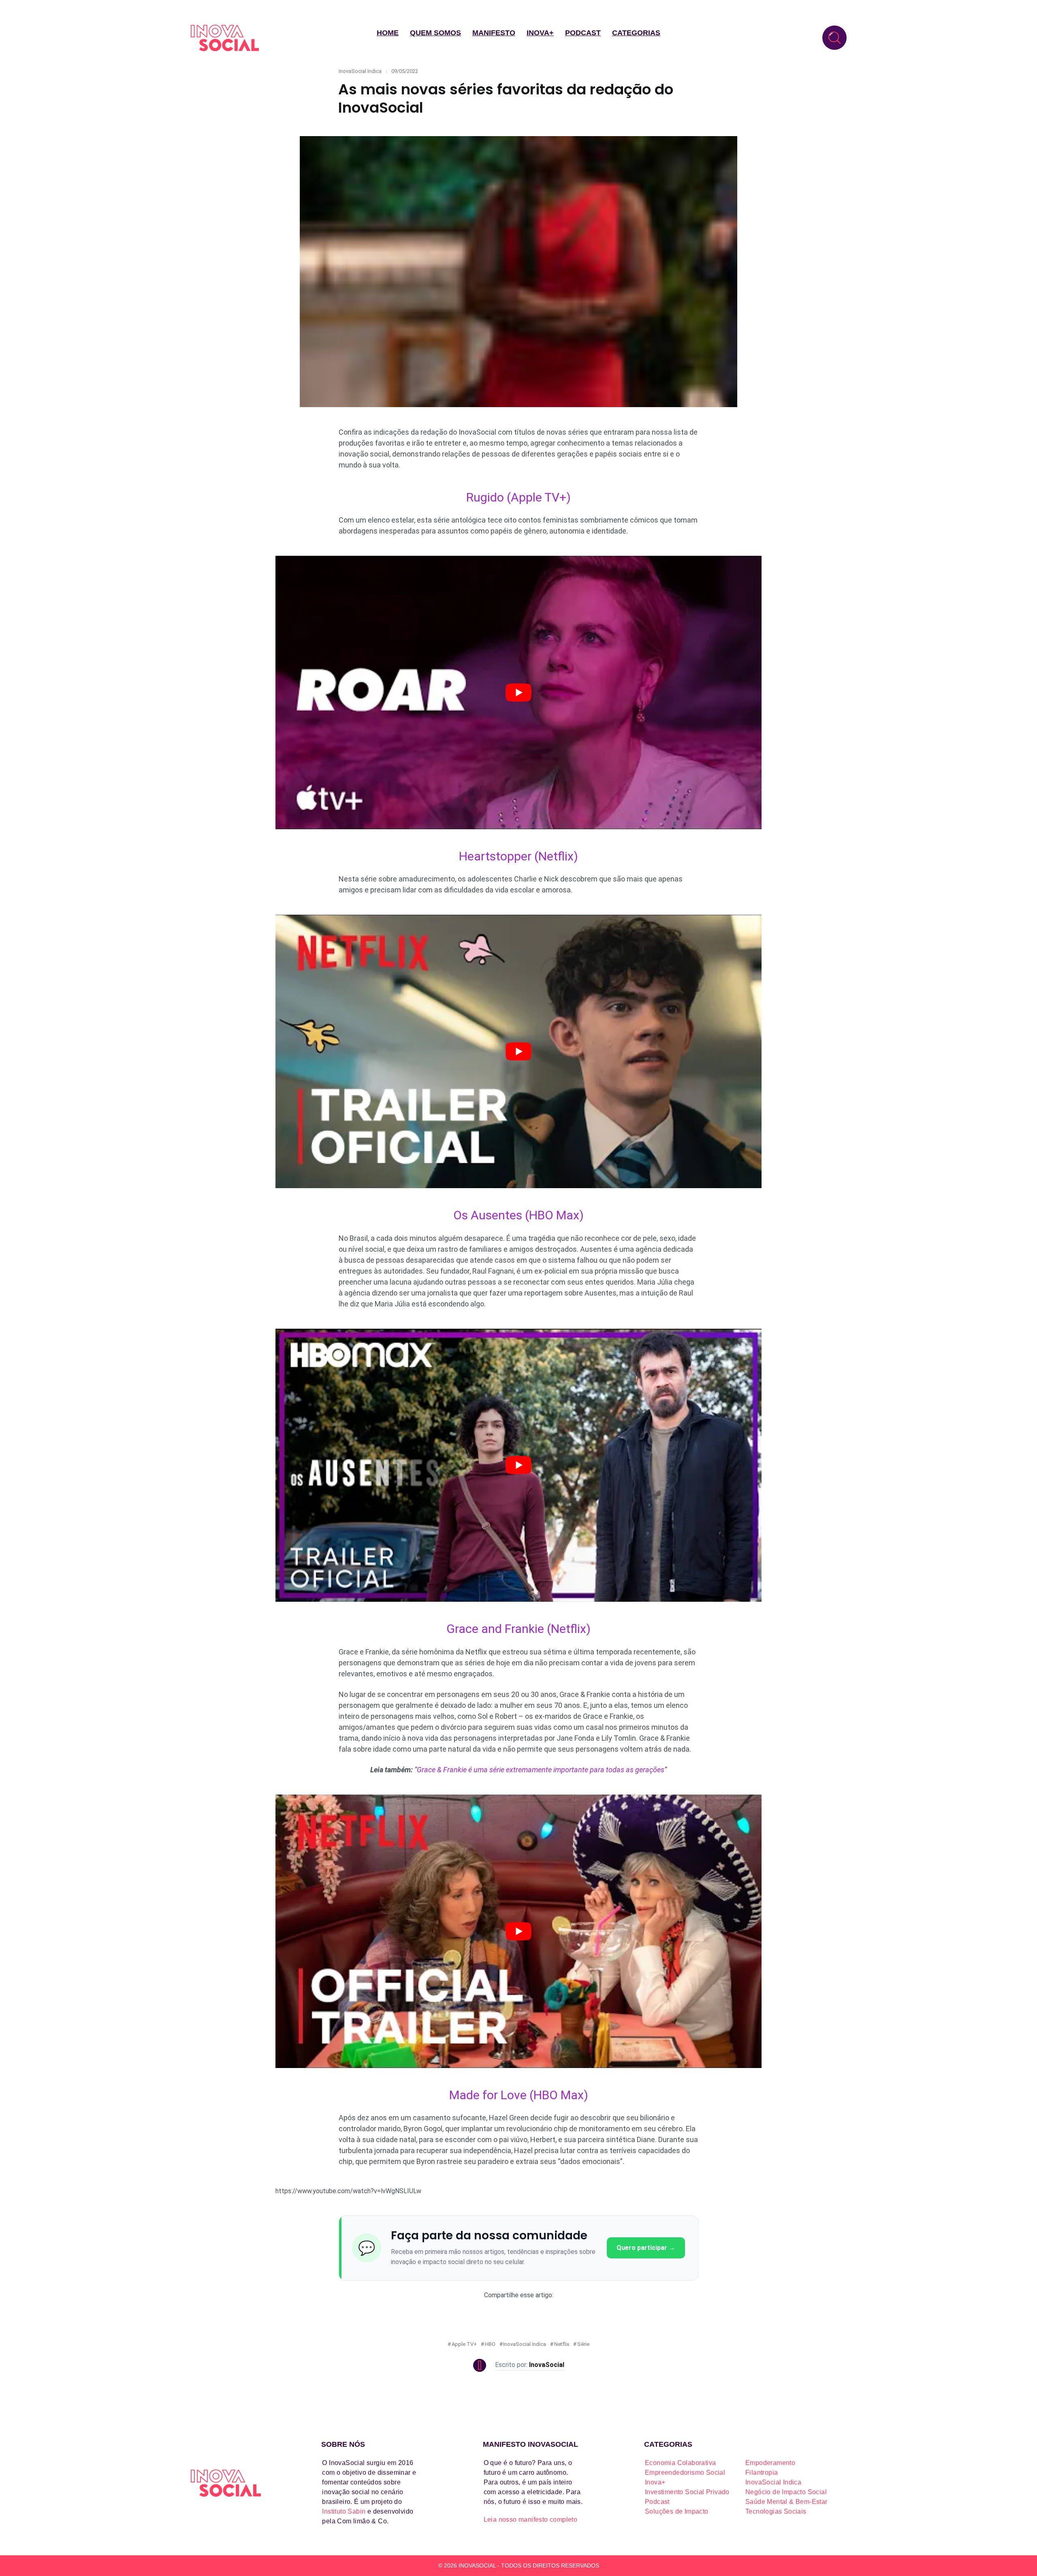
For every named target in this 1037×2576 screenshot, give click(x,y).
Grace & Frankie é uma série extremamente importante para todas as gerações (541, 1770)
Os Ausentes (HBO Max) (518, 1215)
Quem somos (435, 33)
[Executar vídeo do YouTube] (518, 693)
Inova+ (540, 33)
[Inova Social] (225, 38)
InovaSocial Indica (360, 71)
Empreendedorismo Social (685, 2472)
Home (388, 33)
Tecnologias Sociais (776, 2511)
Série (583, 2344)
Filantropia (762, 2472)
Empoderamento (770, 2463)
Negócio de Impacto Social (786, 2492)
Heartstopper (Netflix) (518, 856)
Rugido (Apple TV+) (518, 497)
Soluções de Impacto (677, 2511)
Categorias (636, 33)
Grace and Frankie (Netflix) (518, 1629)
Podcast (583, 33)
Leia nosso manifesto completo (531, 2519)
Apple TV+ (464, 2344)
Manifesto (494, 33)
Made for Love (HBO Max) (519, 2095)
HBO (490, 2344)
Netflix (562, 2344)
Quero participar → (646, 2248)
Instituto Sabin (344, 2511)
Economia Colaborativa (680, 2463)
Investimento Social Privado (687, 2492)
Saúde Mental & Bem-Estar (786, 2502)
